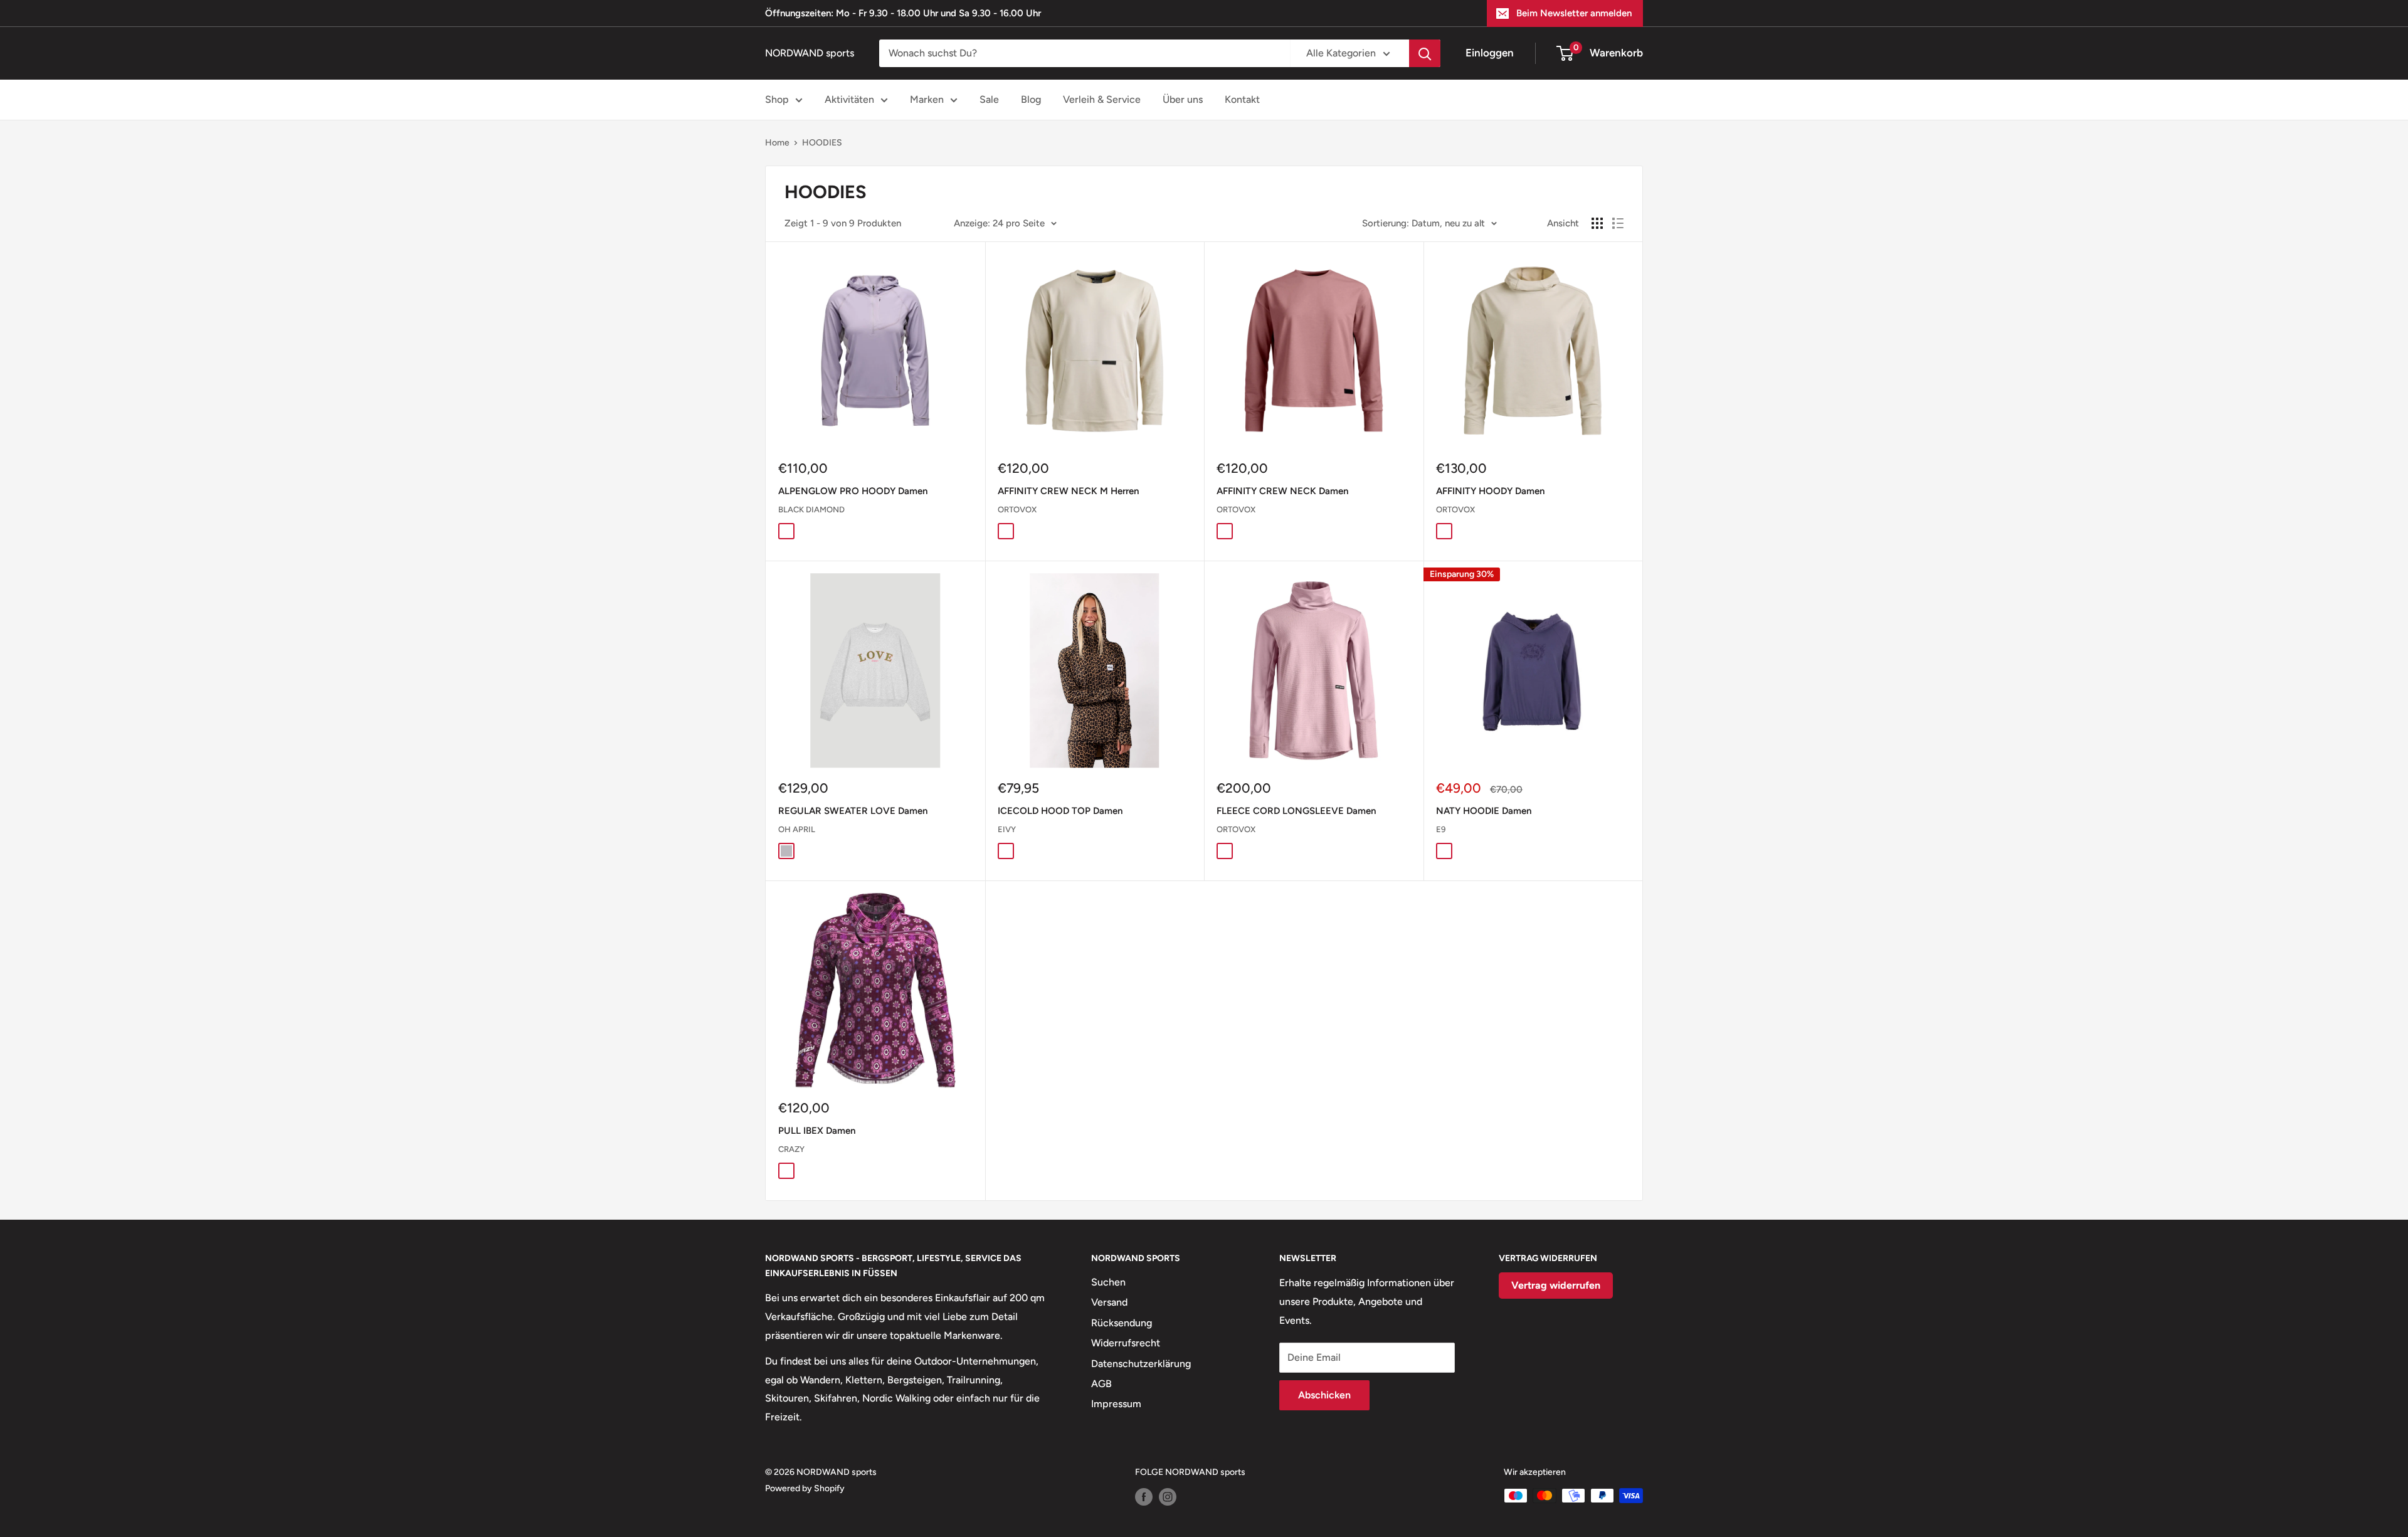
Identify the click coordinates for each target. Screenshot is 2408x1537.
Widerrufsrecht (1126, 1343)
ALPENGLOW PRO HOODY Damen (853, 491)
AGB (1101, 1384)
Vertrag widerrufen (1556, 1285)
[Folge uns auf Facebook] (1144, 1497)
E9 (1441, 829)
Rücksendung (1122, 1323)
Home (777, 143)
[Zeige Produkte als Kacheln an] (1597, 223)
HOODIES (822, 143)
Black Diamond (811, 510)
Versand (1109, 1302)
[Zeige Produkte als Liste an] (1618, 223)
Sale (989, 99)
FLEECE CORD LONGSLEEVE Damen (1296, 811)
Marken (927, 99)
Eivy (1007, 829)
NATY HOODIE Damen (1484, 811)
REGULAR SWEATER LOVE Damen (853, 811)
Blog (1031, 99)
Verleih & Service (1102, 99)
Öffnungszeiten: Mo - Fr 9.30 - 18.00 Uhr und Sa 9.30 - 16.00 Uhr (903, 13)
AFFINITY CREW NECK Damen (1282, 491)
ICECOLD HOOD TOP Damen (1060, 811)
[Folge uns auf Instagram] (1168, 1497)
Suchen (1108, 1282)
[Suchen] (1425, 53)
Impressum (1116, 1404)
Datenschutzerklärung (1141, 1364)
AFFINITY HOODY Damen (1490, 491)
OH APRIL (797, 829)
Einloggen (1490, 53)
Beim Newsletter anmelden (1574, 13)
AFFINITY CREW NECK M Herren (1068, 491)
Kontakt (1242, 99)
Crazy (791, 1149)
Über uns (1183, 99)
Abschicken (1324, 1395)
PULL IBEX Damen (817, 1131)
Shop (777, 99)
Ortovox (1017, 510)
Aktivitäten (849, 99)
